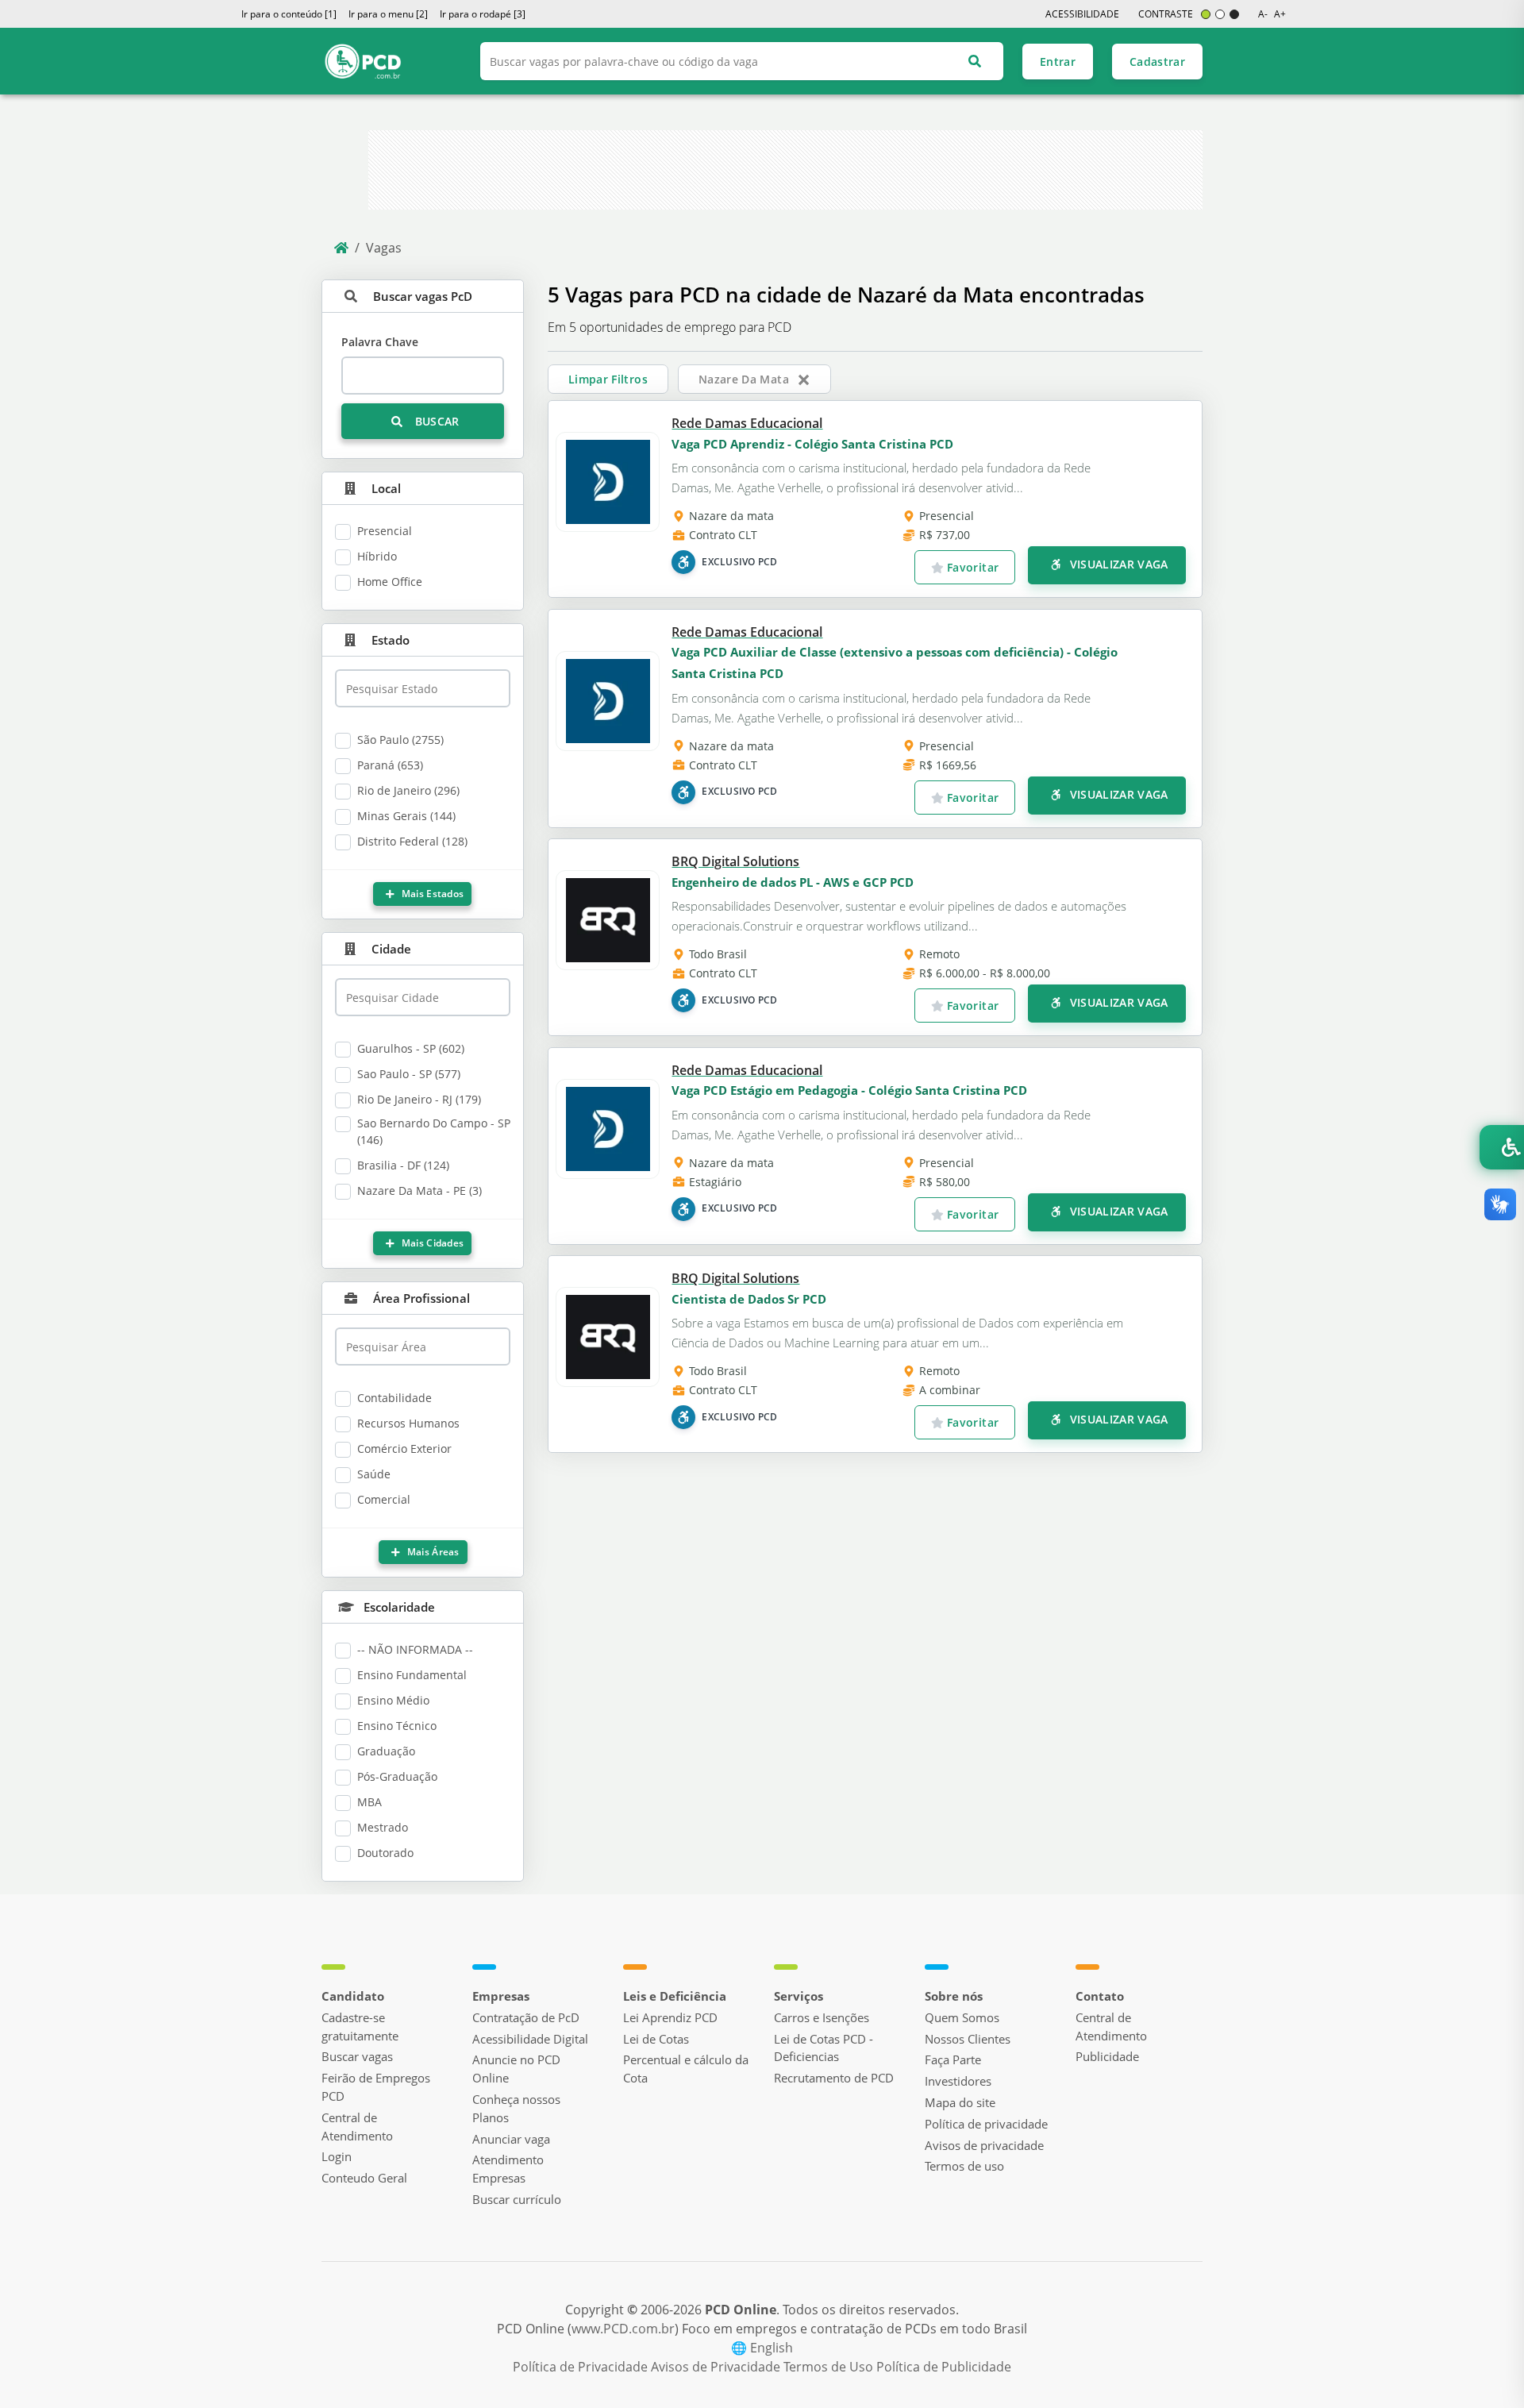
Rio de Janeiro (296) (408, 790)
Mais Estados (432, 894)
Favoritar (972, 567)
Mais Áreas (431, 1552)
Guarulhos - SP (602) (411, 1048)
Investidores (958, 2081)
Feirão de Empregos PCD (376, 2087)
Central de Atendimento (357, 2127)
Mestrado (383, 1827)
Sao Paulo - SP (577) (409, 1074)
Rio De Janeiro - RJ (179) (419, 1099)
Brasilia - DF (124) (403, 1165)
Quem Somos (962, 2017)
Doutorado (385, 1853)
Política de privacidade (986, 2124)
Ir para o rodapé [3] (483, 14)
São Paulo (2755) (400, 740)
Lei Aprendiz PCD (670, 2017)
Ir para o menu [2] (388, 14)
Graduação (386, 1751)
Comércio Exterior (404, 1449)
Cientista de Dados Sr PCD (749, 1299)
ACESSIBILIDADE (1082, 14)
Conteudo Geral (364, 2178)
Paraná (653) (390, 765)
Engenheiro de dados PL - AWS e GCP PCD (793, 882)
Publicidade (1107, 2056)
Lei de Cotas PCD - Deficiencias (824, 2048)
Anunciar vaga (511, 2139)
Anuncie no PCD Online (516, 2069)
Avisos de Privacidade (717, 2367)
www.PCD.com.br (623, 2329)
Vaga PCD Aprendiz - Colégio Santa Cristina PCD (812, 444)
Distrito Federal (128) (412, 841)
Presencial (385, 531)
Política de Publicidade (944, 2367)
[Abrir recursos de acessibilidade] (1502, 1147)
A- (1263, 14)
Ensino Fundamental (412, 1675)
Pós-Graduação (397, 1776)
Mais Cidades (432, 1243)
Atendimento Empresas (508, 2169)
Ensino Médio (393, 1700)
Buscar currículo (517, 2199)
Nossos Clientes (968, 2039)
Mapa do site (960, 2102)
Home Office (390, 582)
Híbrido (377, 556)
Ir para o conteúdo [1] (289, 14)
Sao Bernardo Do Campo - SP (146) (434, 1131)
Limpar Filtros (608, 379)
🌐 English (762, 2348)
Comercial (384, 1499)
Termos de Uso (830, 2367)
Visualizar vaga (1117, 564)
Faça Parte (953, 2059)
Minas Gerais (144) (406, 816)
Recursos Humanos (408, 1423)
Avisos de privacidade (984, 2145)
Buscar (435, 421)
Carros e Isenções (822, 2017)
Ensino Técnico (397, 1726)
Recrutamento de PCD (834, 2078)
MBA (369, 1802)
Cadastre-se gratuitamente (360, 2027)
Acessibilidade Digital (530, 2039)
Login (337, 2156)
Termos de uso (964, 2166)
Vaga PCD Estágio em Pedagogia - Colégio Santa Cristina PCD (849, 1090)
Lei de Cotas (656, 2039)
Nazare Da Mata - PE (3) (419, 1191)
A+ (1280, 14)
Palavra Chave (380, 342)
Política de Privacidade (582, 2367)
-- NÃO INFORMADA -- (415, 1649)
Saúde (374, 1474)
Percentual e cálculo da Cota (686, 2069)
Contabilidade (394, 1398)
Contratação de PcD (526, 2017)
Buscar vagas (357, 2056)
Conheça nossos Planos (516, 2108)
